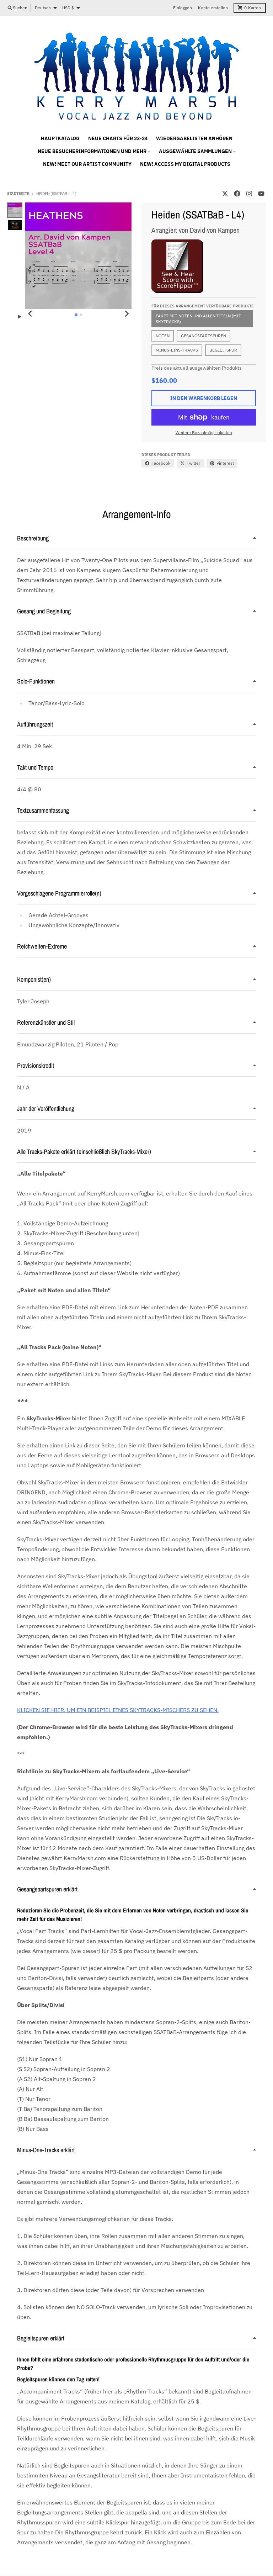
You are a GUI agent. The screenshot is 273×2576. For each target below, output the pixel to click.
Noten (163, 336)
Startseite (18, 194)
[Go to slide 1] (76, 315)
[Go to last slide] (30, 314)
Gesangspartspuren (204, 336)
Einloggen (183, 8)
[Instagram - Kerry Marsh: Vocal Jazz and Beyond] (249, 194)
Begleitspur (223, 350)
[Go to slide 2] (81, 315)
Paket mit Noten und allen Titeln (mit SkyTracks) (198, 319)
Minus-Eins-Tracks (177, 350)
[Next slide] (127, 314)
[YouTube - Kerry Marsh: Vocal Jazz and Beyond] (261, 194)
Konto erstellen (213, 8)
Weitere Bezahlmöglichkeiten (204, 432)
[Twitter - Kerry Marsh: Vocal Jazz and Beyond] (225, 194)
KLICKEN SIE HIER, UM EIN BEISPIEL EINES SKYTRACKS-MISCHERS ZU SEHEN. (118, 1710)
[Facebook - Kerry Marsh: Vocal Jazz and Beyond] (237, 194)
